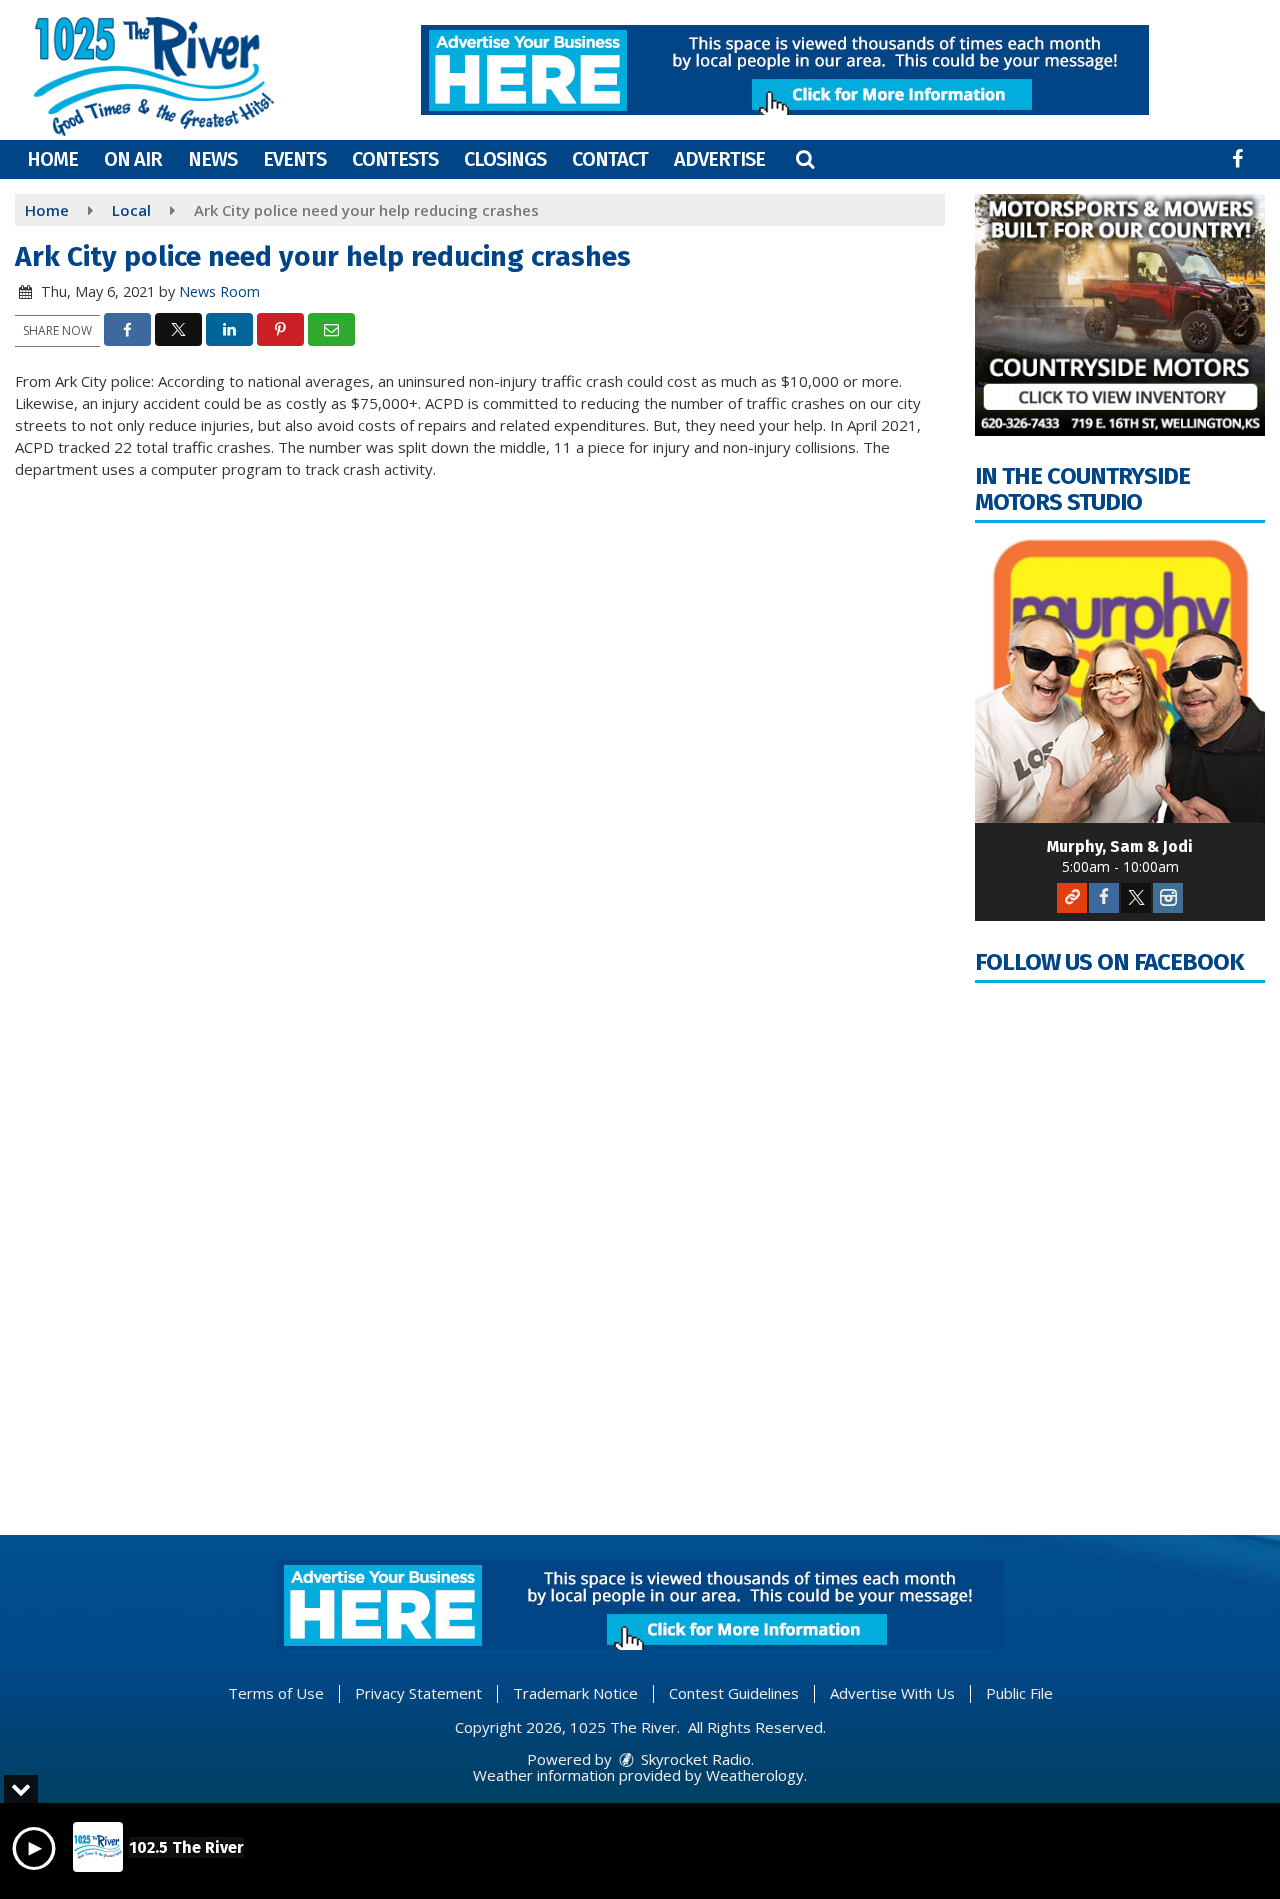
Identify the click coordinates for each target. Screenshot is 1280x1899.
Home (52, 159)
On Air (133, 159)
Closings (505, 159)
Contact (610, 159)
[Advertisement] (785, 70)
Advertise (719, 159)
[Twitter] (1136, 898)
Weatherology (755, 1775)
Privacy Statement (418, 1693)
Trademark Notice (575, 1693)
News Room (219, 291)
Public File (1019, 1693)
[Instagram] (1168, 898)
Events (294, 159)
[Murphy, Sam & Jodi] (1120, 678)
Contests (395, 159)
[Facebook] (1104, 898)
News (212, 159)
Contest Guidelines (734, 1693)
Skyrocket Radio (694, 1759)
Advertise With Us (892, 1693)
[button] (805, 159)
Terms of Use (276, 1693)
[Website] (1072, 898)
